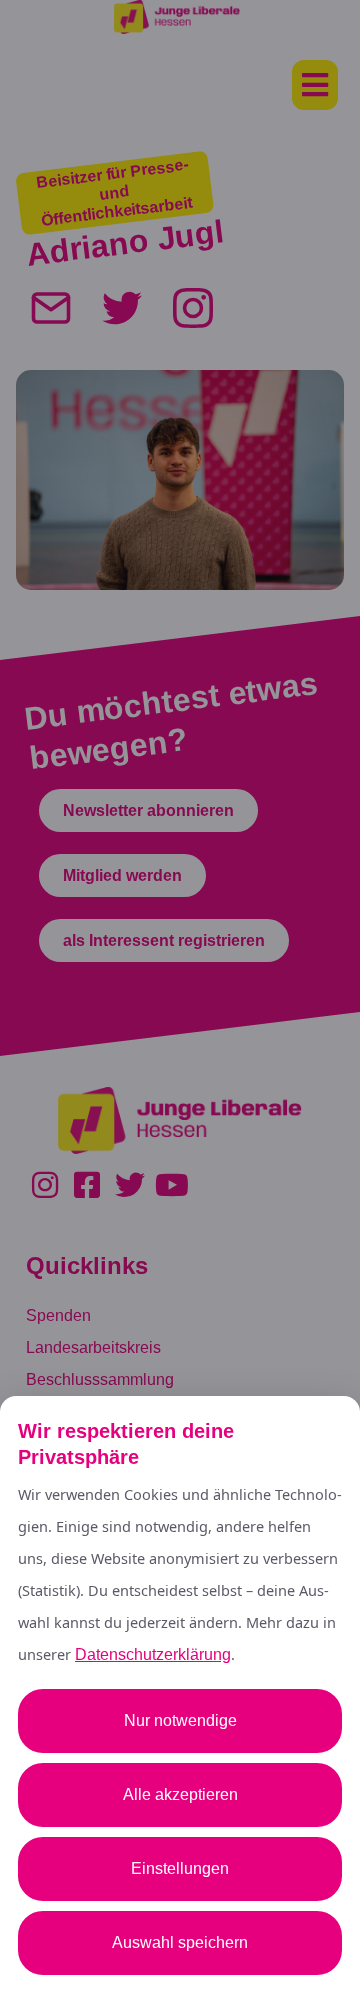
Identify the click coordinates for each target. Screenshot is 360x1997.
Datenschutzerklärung (153, 1654)
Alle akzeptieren (180, 1794)
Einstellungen (180, 1868)
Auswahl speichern (180, 1942)
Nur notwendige (180, 1720)
